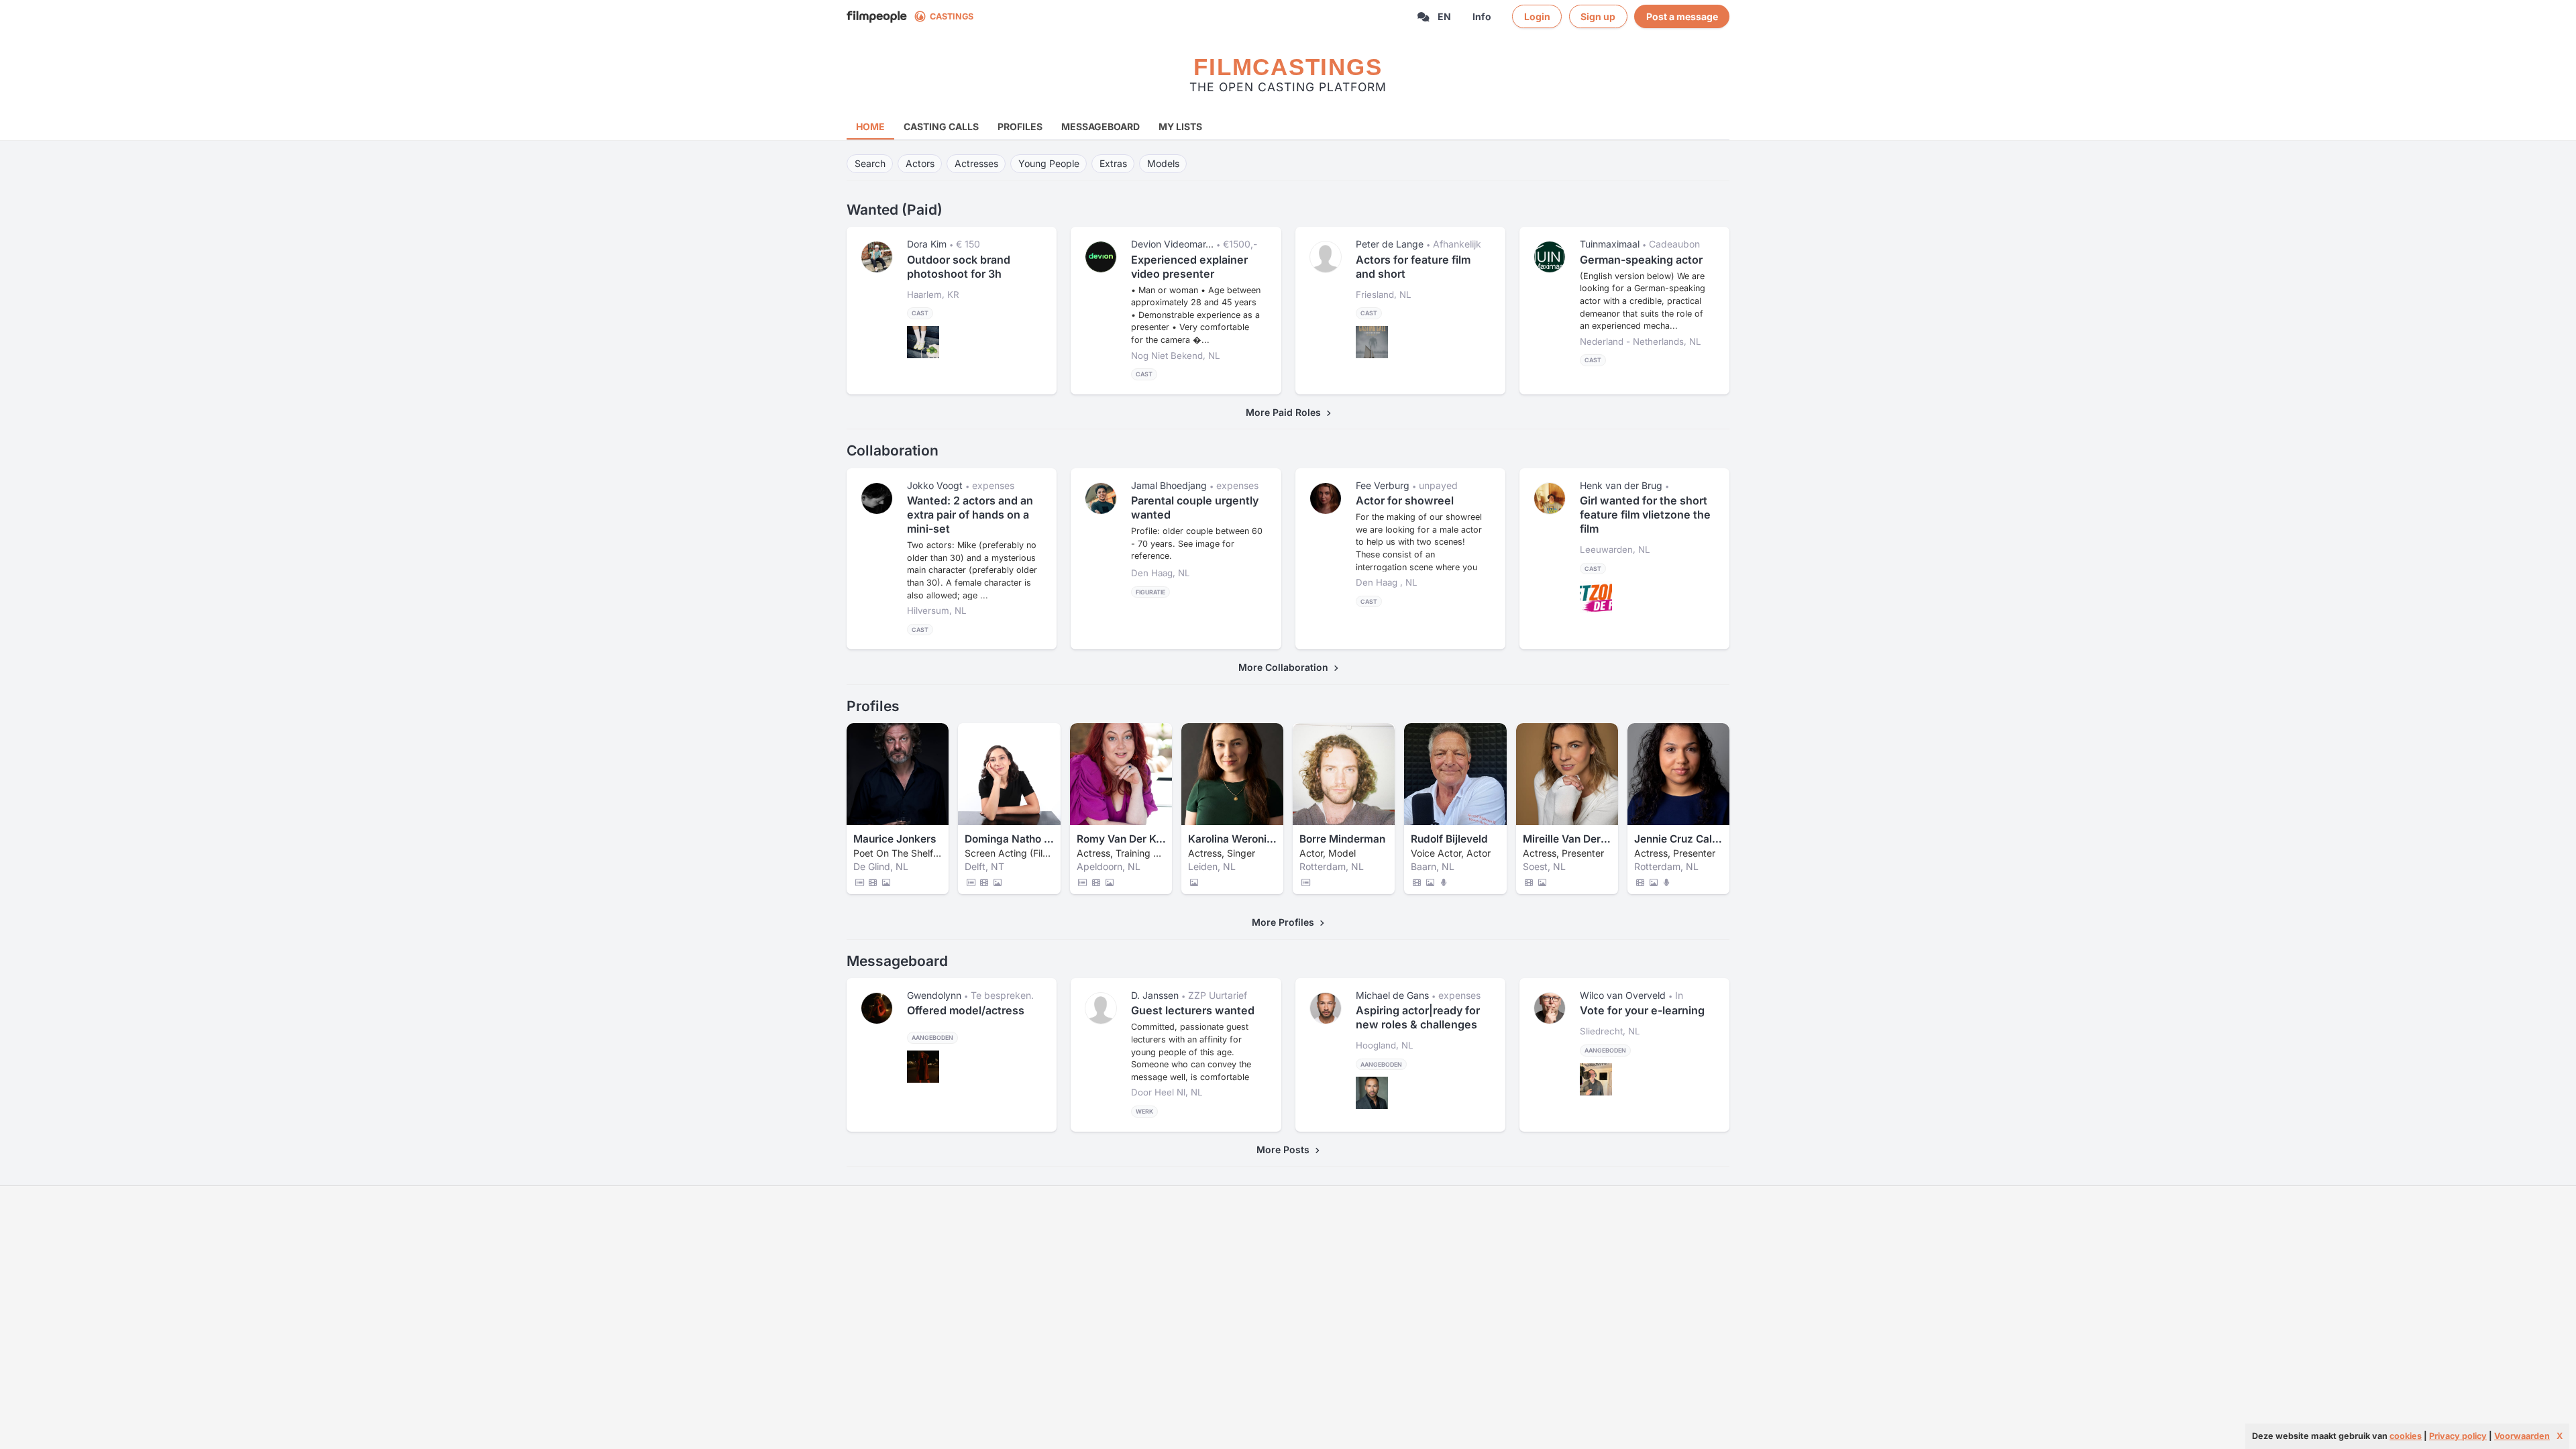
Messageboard (1101, 126)
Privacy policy (2458, 1436)
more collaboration (1286, 667)
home (870, 126)
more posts (1286, 1149)
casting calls (941, 126)
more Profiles (1286, 922)
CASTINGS (952, 16)
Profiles (1020, 126)
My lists (1180, 126)
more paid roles (1286, 412)
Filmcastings (1288, 67)
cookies (2406, 1436)
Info (1482, 16)
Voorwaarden (2522, 1436)
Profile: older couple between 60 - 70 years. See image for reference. (1197, 543)
